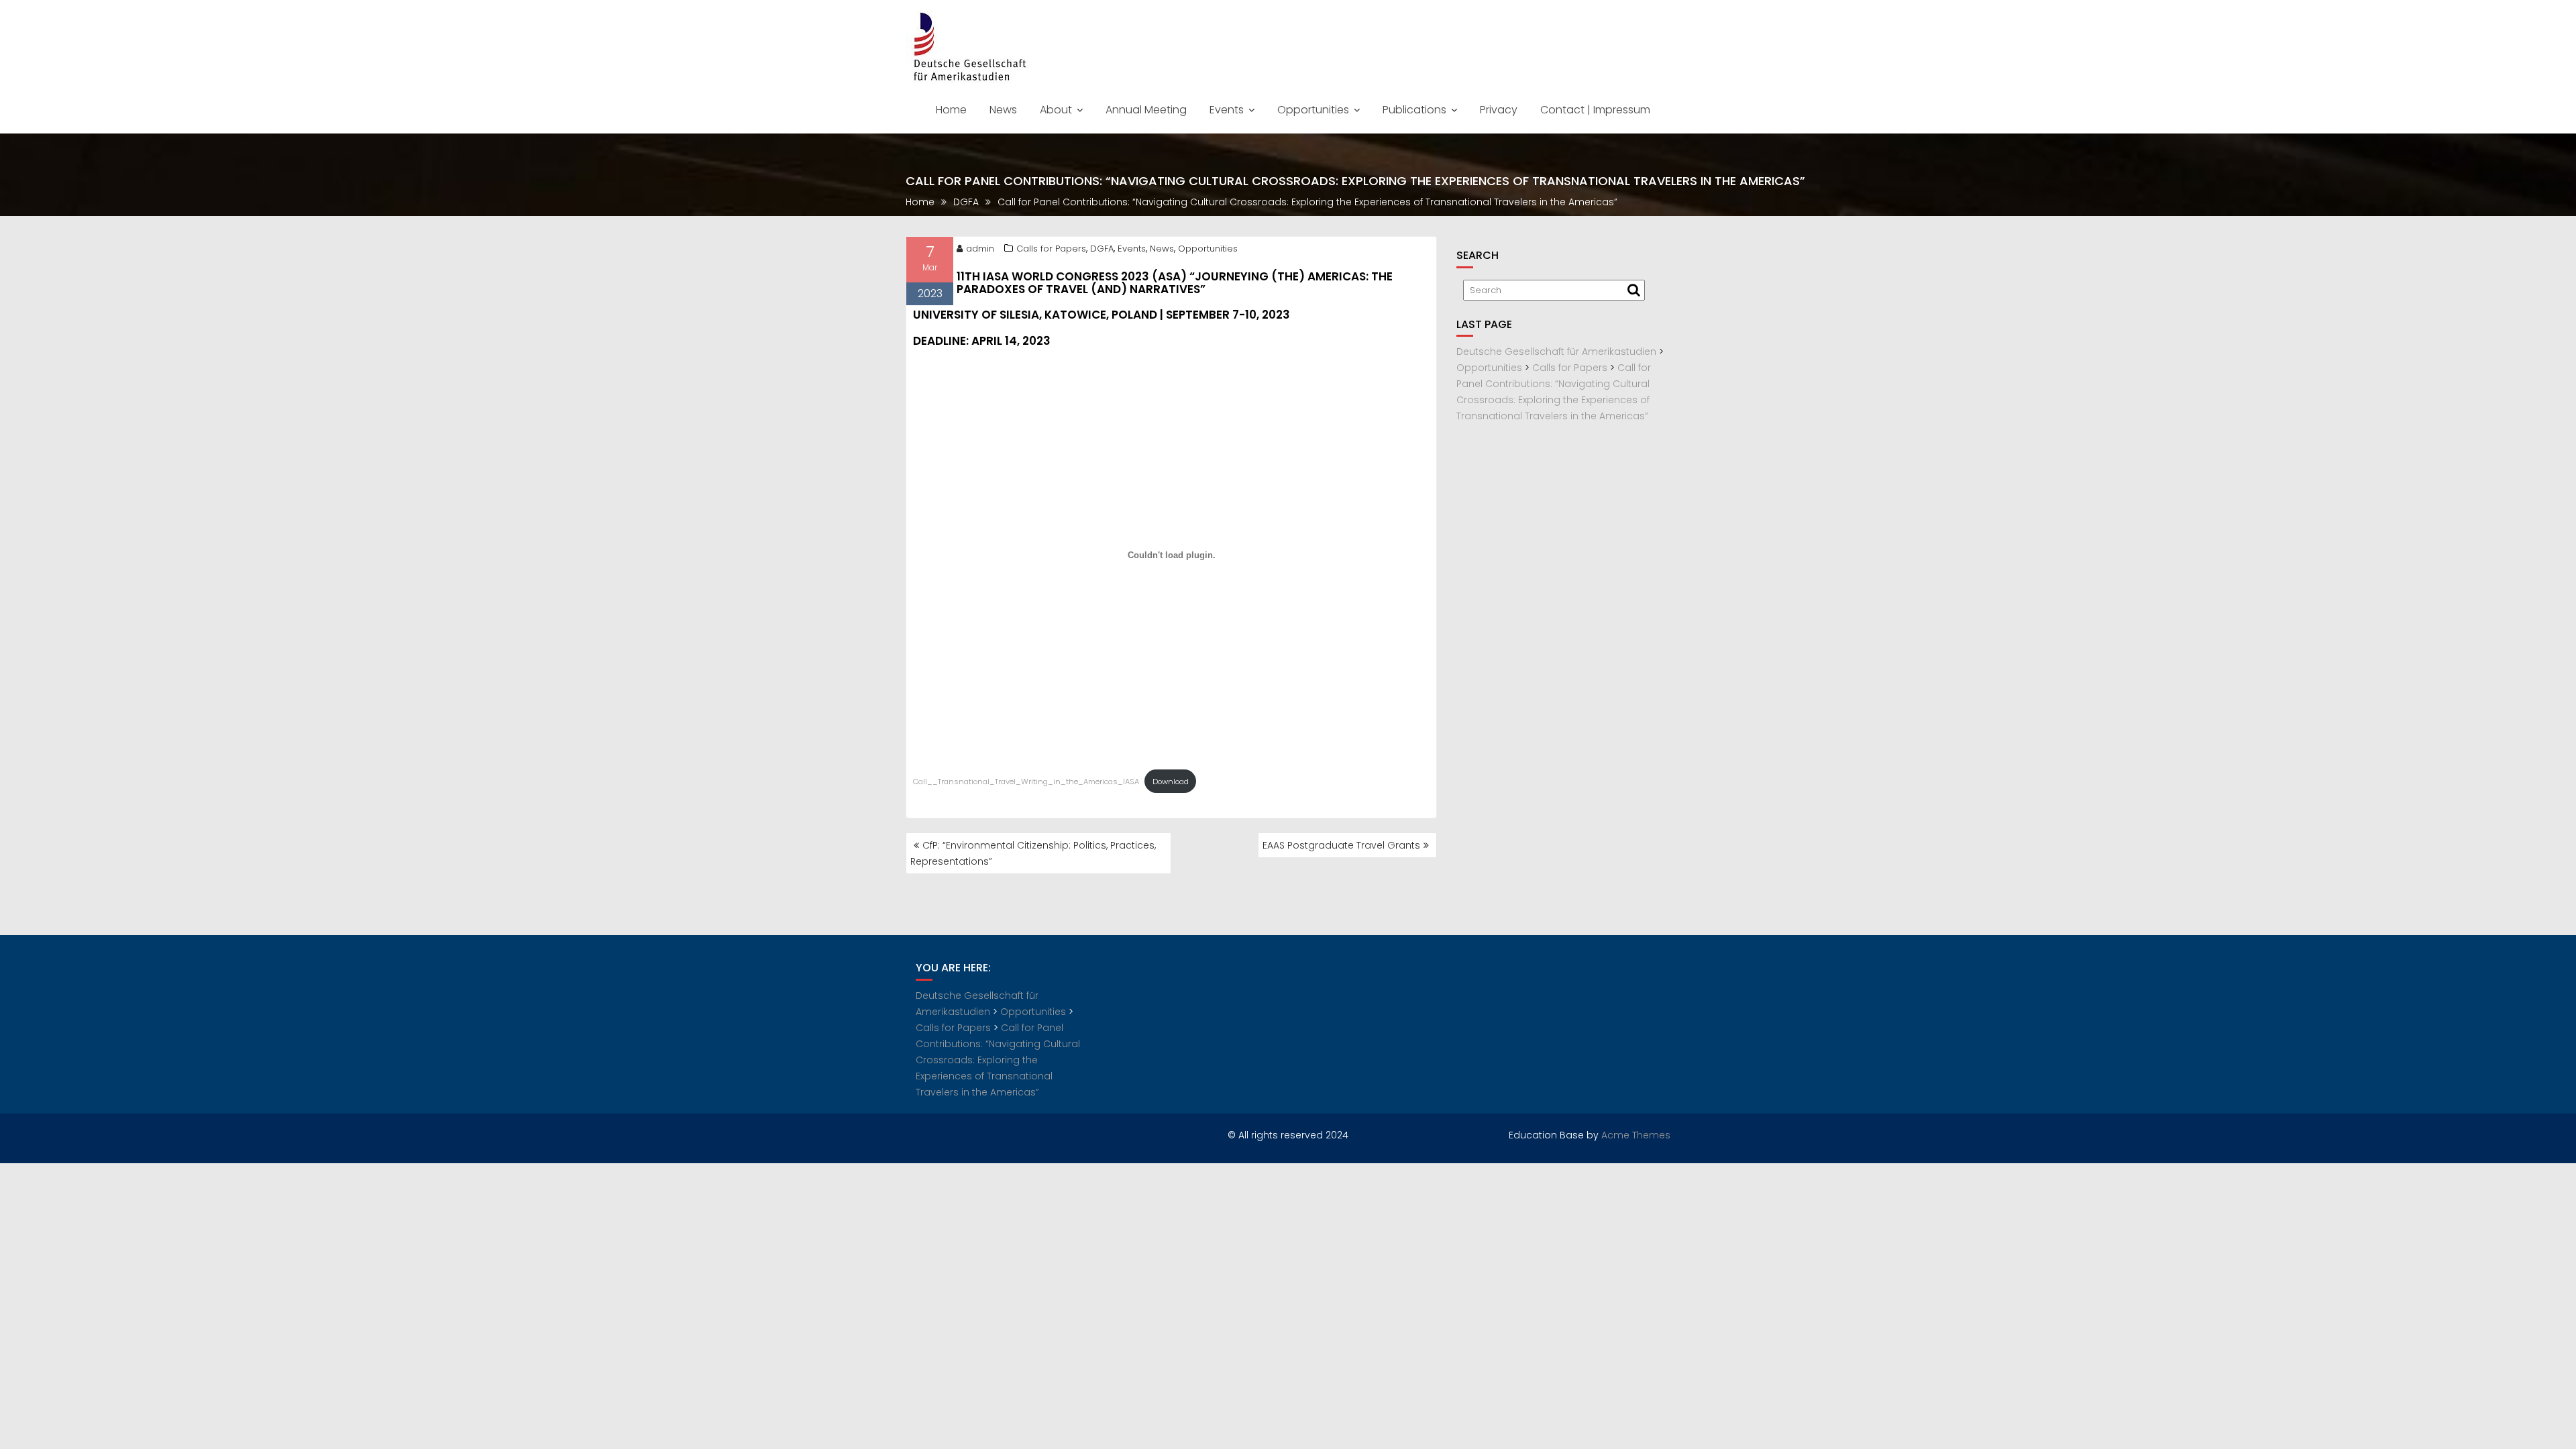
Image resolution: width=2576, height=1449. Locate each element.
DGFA (1102, 249)
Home (951, 110)
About (1056, 110)
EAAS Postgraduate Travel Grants (1341, 845)
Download (1171, 782)
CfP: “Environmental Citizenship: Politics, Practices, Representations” (1033, 853)
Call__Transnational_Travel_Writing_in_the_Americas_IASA (1026, 782)
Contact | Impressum (1595, 110)
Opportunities (1313, 110)
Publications (1414, 110)
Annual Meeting (1146, 110)
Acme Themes (1636, 1135)
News (1003, 110)
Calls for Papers (1051, 249)
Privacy (1499, 110)
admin (980, 249)
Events (1227, 110)
